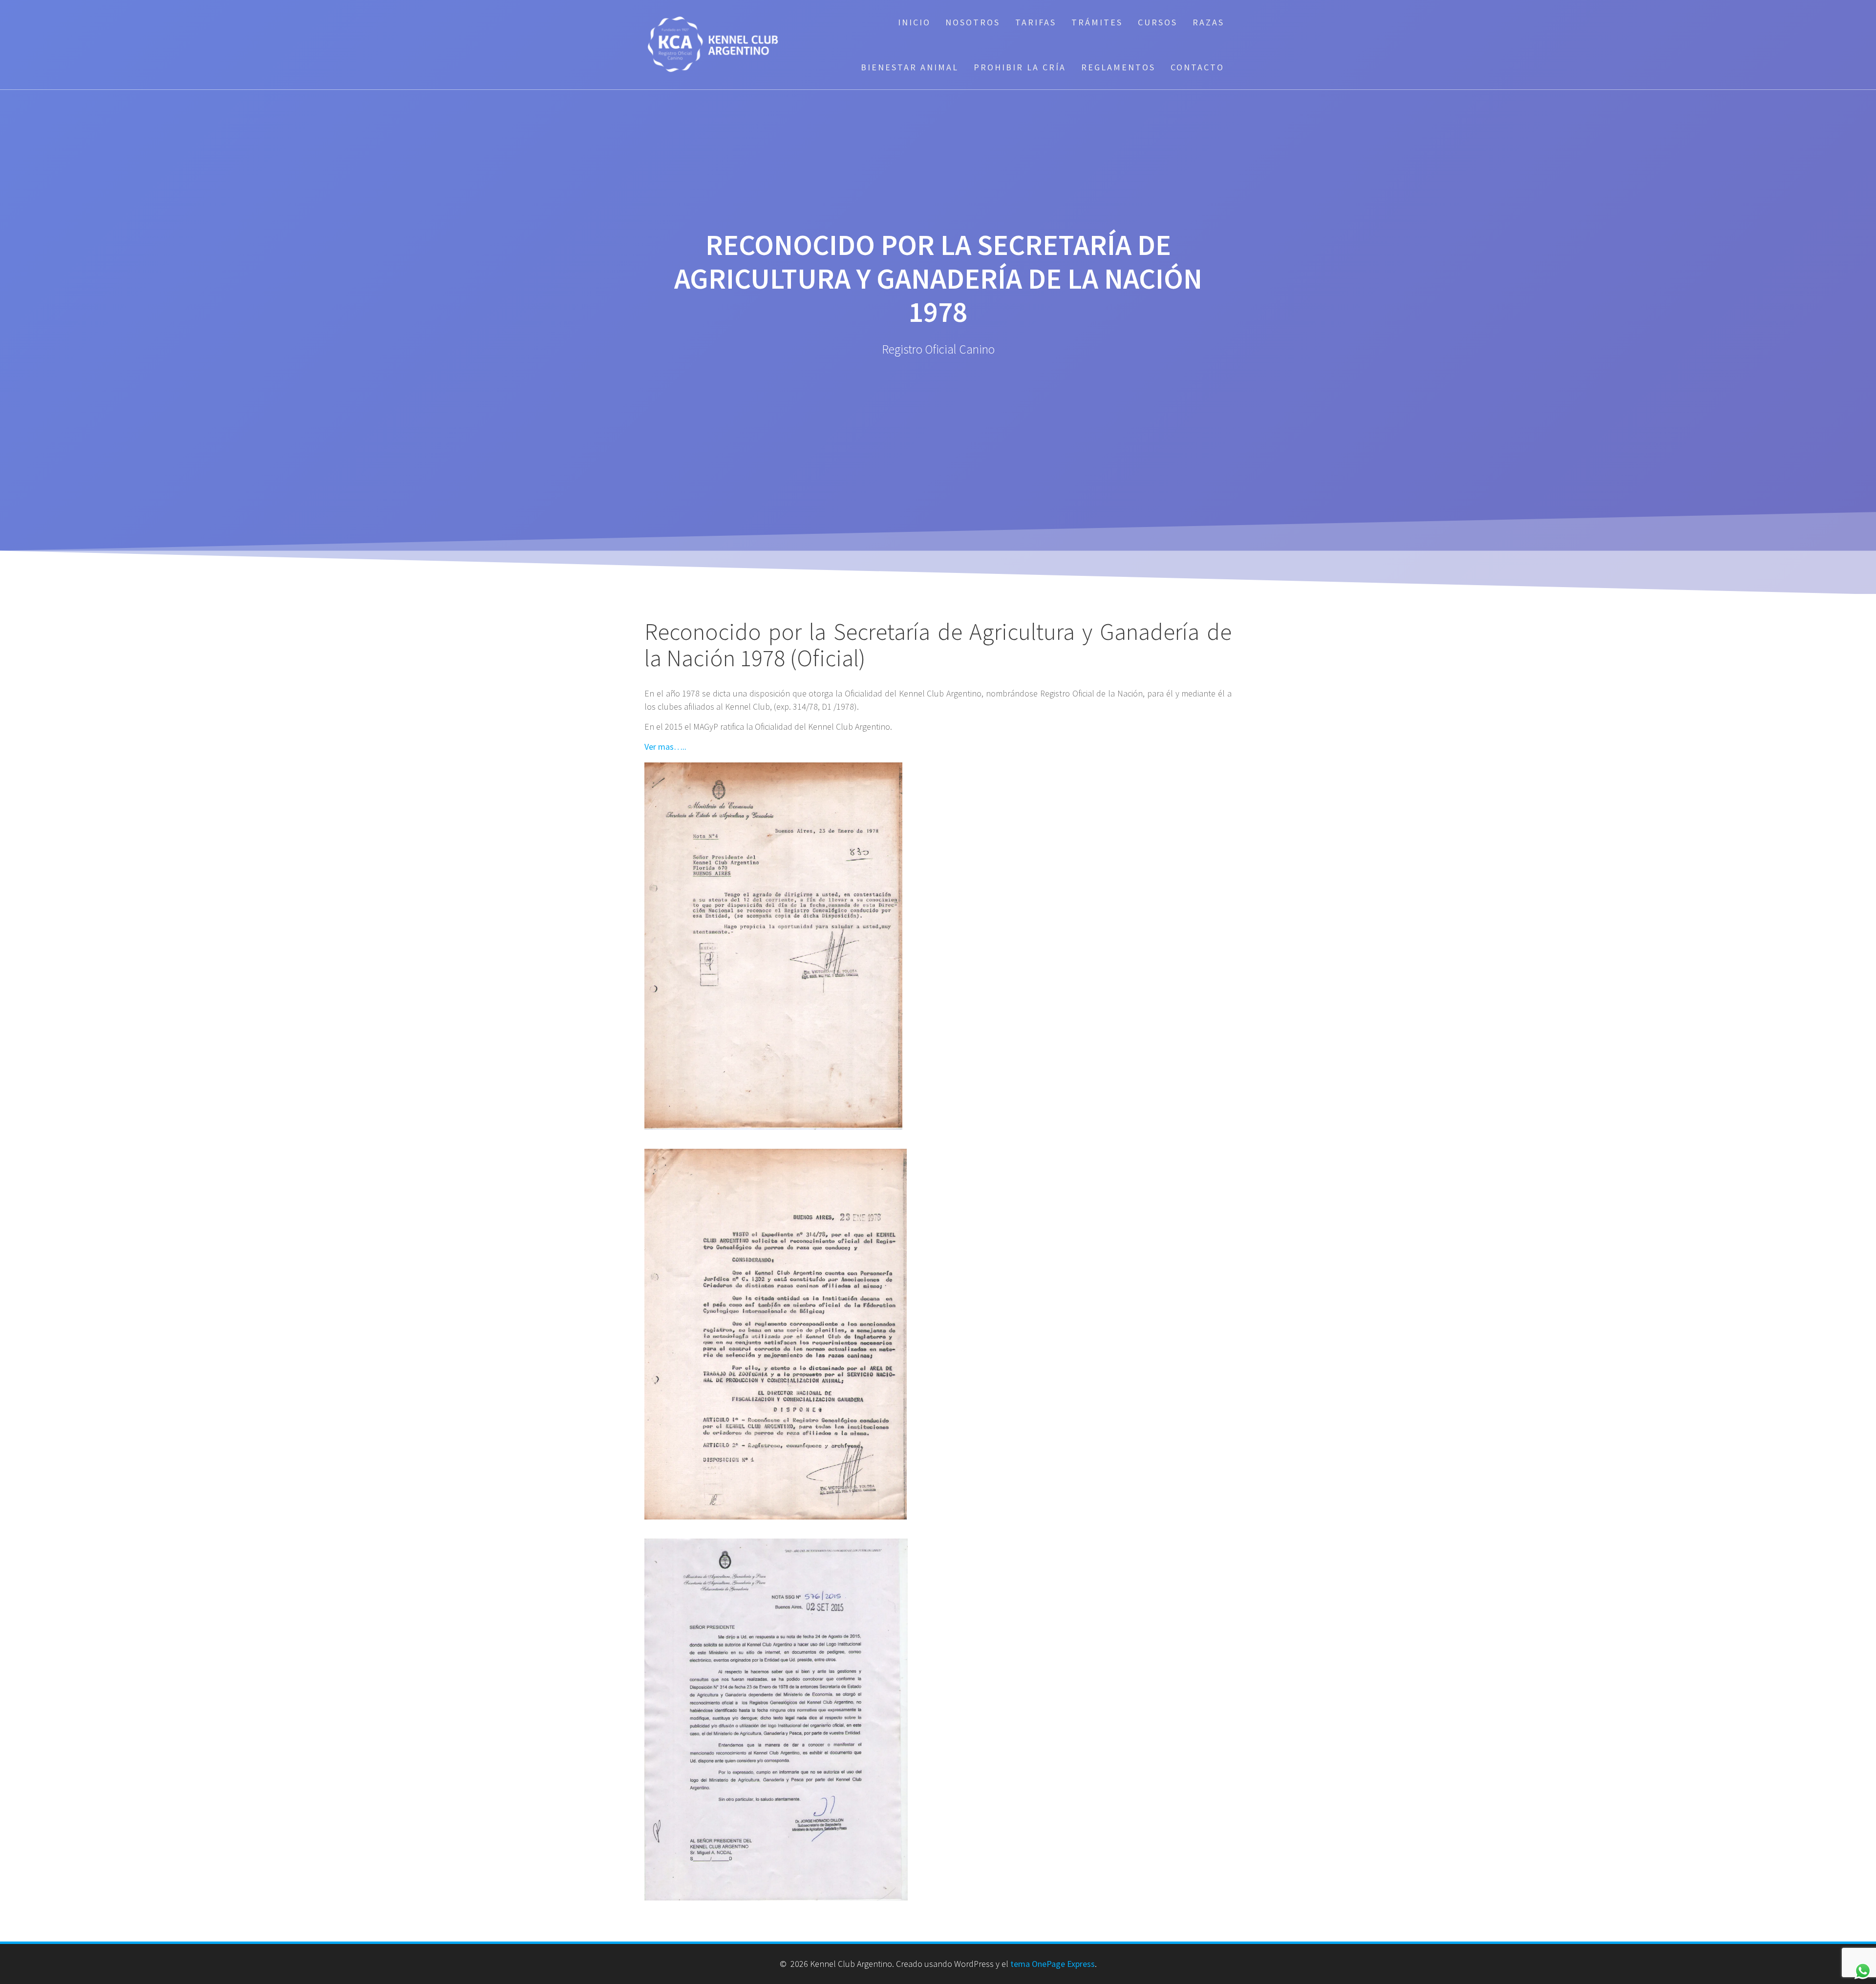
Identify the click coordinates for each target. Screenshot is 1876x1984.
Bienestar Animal (910, 67)
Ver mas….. (666, 747)
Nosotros (973, 22)
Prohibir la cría (1020, 67)
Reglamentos (1118, 67)
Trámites (1097, 22)
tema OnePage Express (1053, 1964)
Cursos (1158, 22)
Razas (1208, 22)
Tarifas (1036, 22)
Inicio (914, 22)
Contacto (1197, 67)
